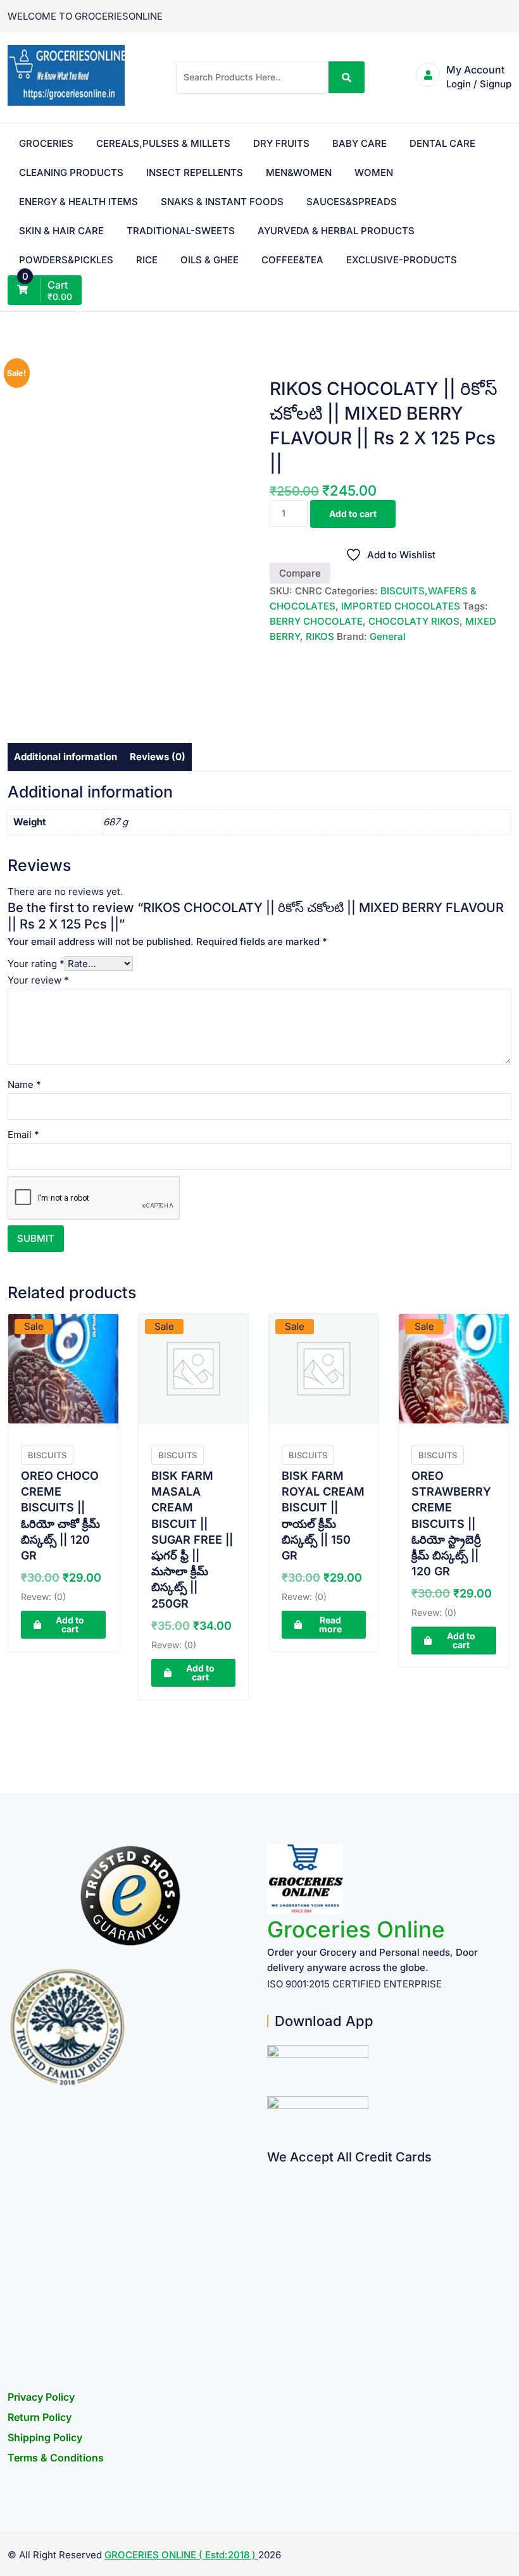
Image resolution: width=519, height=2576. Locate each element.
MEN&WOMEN (299, 172)
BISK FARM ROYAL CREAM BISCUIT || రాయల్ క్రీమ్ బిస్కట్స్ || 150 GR (323, 1516)
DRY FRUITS (281, 143)
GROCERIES (46, 143)
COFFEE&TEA (292, 260)
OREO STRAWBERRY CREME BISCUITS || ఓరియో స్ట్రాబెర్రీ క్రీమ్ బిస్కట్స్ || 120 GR (451, 1523)
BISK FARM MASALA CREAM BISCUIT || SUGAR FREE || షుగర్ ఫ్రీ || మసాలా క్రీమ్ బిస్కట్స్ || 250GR (192, 1540)
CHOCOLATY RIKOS (414, 621)
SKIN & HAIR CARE (61, 231)
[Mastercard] (272, 2198)
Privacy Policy (41, 2397)
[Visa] (272, 2223)
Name (24, 1085)
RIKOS (320, 636)
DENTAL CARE (442, 143)
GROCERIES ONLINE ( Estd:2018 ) (181, 2555)
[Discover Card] (272, 2297)
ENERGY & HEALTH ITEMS (78, 202)
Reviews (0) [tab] (158, 757)
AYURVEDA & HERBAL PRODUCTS (336, 231)
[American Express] (272, 2173)
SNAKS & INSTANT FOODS (222, 202)
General (388, 636)
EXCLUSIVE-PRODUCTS (402, 260)
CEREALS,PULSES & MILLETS (163, 143)
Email (23, 1135)
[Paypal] (272, 2247)
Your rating (36, 964)
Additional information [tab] (66, 757)
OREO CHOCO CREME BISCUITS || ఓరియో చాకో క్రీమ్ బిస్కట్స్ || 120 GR (60, 1516)
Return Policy (40, 2417)
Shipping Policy (45, 2437)
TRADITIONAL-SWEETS (181, 231)
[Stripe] (272, 2321)
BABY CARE (360, 143)
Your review (38, 980)
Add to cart (353, 514)
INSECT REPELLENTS (195, 172)
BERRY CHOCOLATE (316, 621)
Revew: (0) (43, 1597)
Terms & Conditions (56, 2458)
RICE (147, 260)
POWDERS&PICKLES (66, 260)
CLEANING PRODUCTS (71, 172)
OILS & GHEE (209, 260)
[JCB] (272, 2346)
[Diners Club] (272, 2272)
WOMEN (374, 172)
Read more (330, 1624)
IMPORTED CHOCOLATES (401, 606)
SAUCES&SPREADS (352, 202)
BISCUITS (47, 1455)
